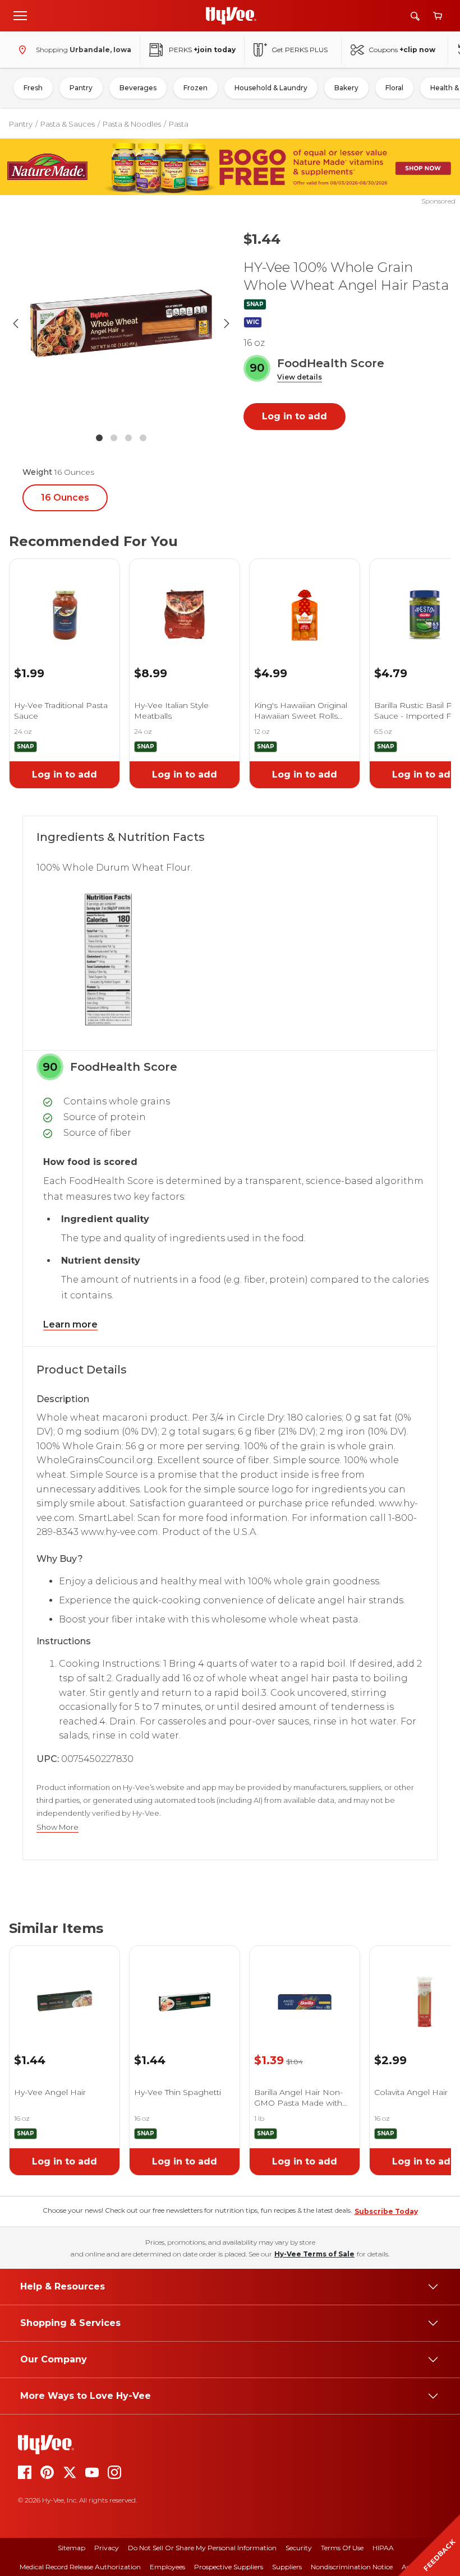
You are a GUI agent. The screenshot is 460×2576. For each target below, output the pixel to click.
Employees (167, 2567)
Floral (394, 88)
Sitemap (72, 2548)
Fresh (33, 88)
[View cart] (438, 16)
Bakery (346, 88)
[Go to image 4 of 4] (143, 438)
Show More (58, 1827)
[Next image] (227, 323)
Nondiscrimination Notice (352, 2567)
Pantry (81, 88)
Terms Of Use (342, 2548)
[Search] (415, 16)
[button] (300, 378)
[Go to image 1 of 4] (99, 438)
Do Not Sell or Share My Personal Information (202, 2548)
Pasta (179, 124)
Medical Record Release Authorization (80, 2567)
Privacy (107, 2548)
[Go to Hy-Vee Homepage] (231, 16)
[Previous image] (16, 323)
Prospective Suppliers (229, 2567)
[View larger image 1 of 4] (121, 323)
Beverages (138, 88)
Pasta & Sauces (68, 124)
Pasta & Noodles (132, 124)
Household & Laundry (271, 88)
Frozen (196, 88)
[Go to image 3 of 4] (128, 438)
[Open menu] (20, 15)
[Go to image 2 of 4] (114, 438)
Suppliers (287, 2567)
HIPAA (383, 2548)
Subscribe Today (386, 2211)
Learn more (70, 1324)
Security (299, 2548)
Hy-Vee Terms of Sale (314, 2254)
